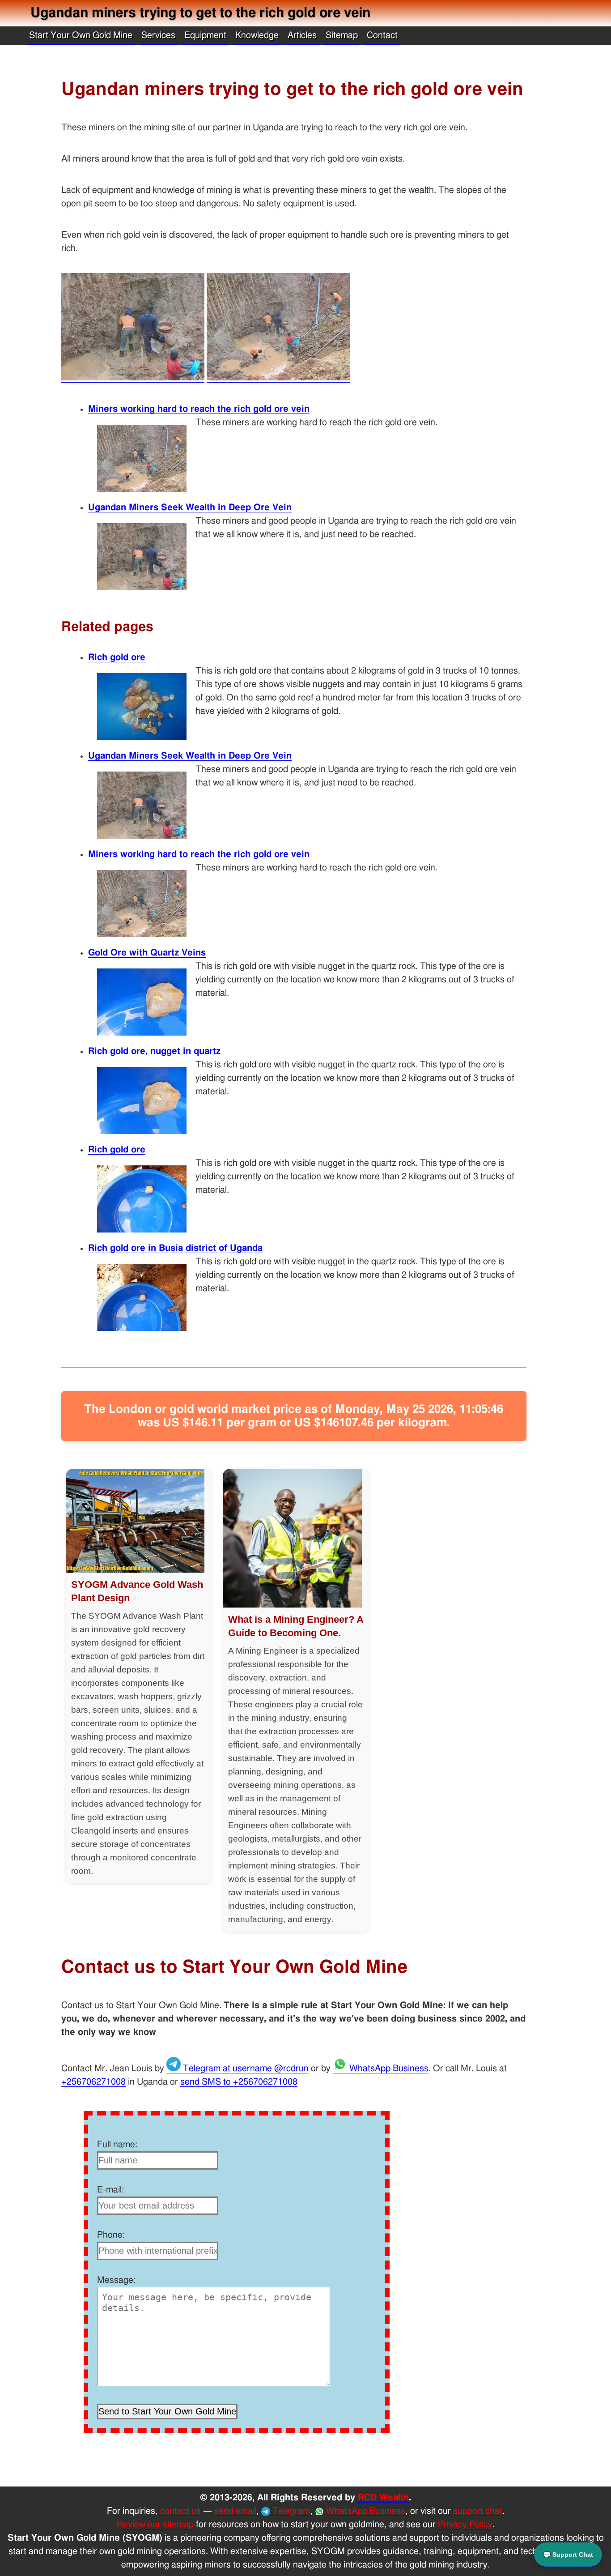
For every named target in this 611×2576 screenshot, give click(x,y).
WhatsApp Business (388, 2068)
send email (235, 2511)
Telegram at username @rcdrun (245, 2068)
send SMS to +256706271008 (239, 2082)
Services (158, 35)
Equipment (205, 35)
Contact (382, 35)
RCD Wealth (383, 2498)
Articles (302, 35)
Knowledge (257, 35)
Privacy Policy (465, 2525)
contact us (180, 2511)
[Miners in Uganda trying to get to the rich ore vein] (133, 378)
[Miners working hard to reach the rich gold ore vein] (278, 378)
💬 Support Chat (568, 2555)
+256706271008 (93, 2082)
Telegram (290, 2511)
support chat (478, 2511)
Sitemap (342, 35)
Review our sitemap (155, 2525)
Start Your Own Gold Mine (81, 35)
